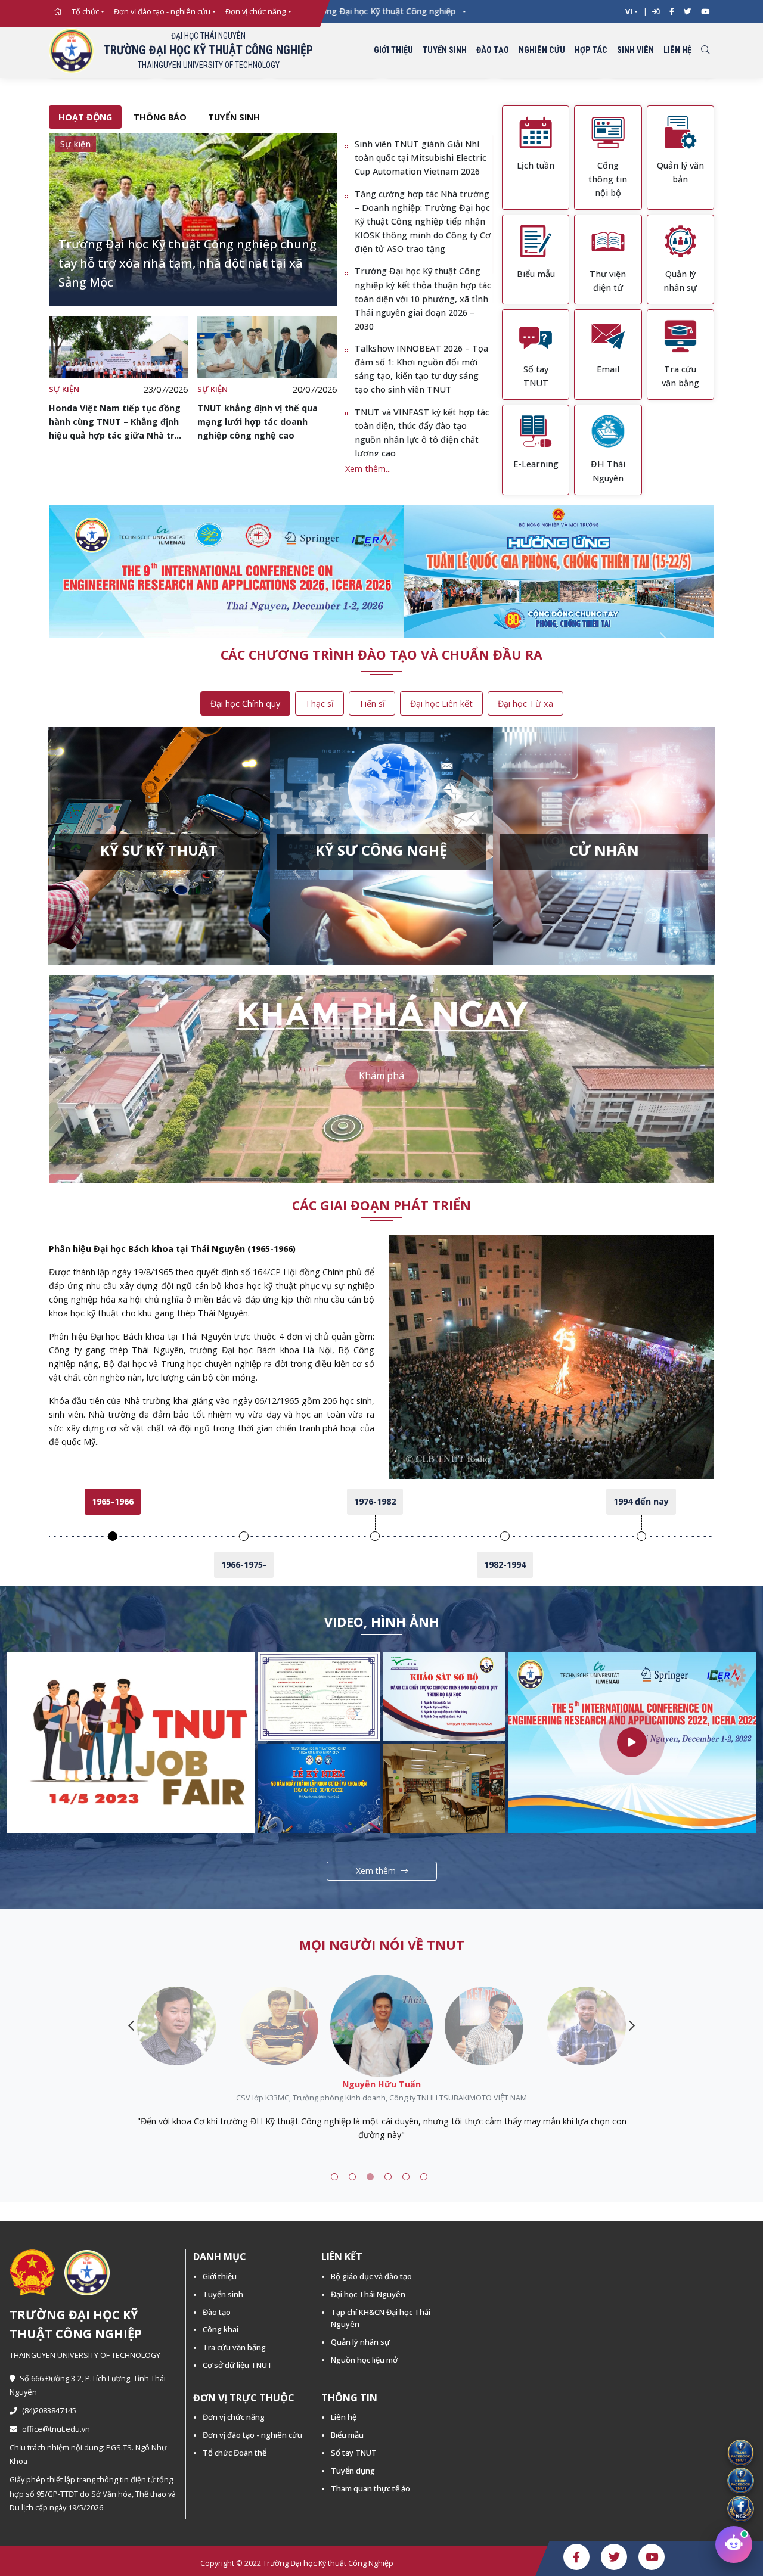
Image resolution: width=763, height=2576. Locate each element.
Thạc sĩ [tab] (320, 703)
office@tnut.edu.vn (56, 2429)
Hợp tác (591, 50)
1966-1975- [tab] (244, 1564)
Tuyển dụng (353, 2471)
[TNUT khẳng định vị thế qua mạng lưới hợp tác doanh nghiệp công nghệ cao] (267, 347)
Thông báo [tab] (160, 117)
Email (608, 369)
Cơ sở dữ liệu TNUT (238, 2365)
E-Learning (536, 464)
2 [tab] (352, 2177)
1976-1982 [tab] (375, 1501)
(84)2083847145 (49, 2411)
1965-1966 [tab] (113, 1501)
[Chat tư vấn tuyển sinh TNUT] (734, 2544)
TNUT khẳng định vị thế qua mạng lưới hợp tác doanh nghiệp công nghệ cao (258, 422)
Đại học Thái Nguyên (368, 2294)
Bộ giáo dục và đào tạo (371, 2276)
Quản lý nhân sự (360, 2342)
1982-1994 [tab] (505, 1564)
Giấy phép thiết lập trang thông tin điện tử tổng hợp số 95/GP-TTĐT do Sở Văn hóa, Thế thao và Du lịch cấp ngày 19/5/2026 (93, 2493)
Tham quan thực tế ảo (370, 2488)
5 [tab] (406, 2177)
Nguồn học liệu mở (364, 2360)
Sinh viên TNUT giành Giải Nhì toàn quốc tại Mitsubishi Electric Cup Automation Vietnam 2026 (421, 158)
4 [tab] (388, 2177)
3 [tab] (370, 2177)
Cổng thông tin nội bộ (608, 179)
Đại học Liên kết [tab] (441, 703)
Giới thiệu (393, 50)
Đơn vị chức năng (255, 12)
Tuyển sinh (445, 50)
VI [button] (629, 12)
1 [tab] (334, 2177)
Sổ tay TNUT (354, 2453)
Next (632, 2026)
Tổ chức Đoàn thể (235, 2453)
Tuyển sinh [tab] (234, 117)
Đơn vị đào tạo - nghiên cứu (162, 12)
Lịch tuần (536, 165)
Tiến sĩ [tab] (372, 703)
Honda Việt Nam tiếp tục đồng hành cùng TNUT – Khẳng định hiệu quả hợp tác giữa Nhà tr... (115, 422)
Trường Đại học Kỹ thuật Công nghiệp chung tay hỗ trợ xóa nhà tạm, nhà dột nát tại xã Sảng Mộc (187, 263)
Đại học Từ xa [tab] (525, 703)
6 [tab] (424, 2177)
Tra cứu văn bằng (234, 2347)
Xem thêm (376, 1871)
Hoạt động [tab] (85, 117)
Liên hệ (677, 50)
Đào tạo (493, 50)
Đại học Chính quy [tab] (245, 703)
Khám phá (381, 1076)
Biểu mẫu (536, 274)
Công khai (221, 2329)
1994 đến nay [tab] (641, 1501)
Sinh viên (635, 50)
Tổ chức (85, 12)
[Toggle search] (705, 51)
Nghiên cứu (542, 50)
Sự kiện (64, 389)
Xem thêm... (368, 469)
